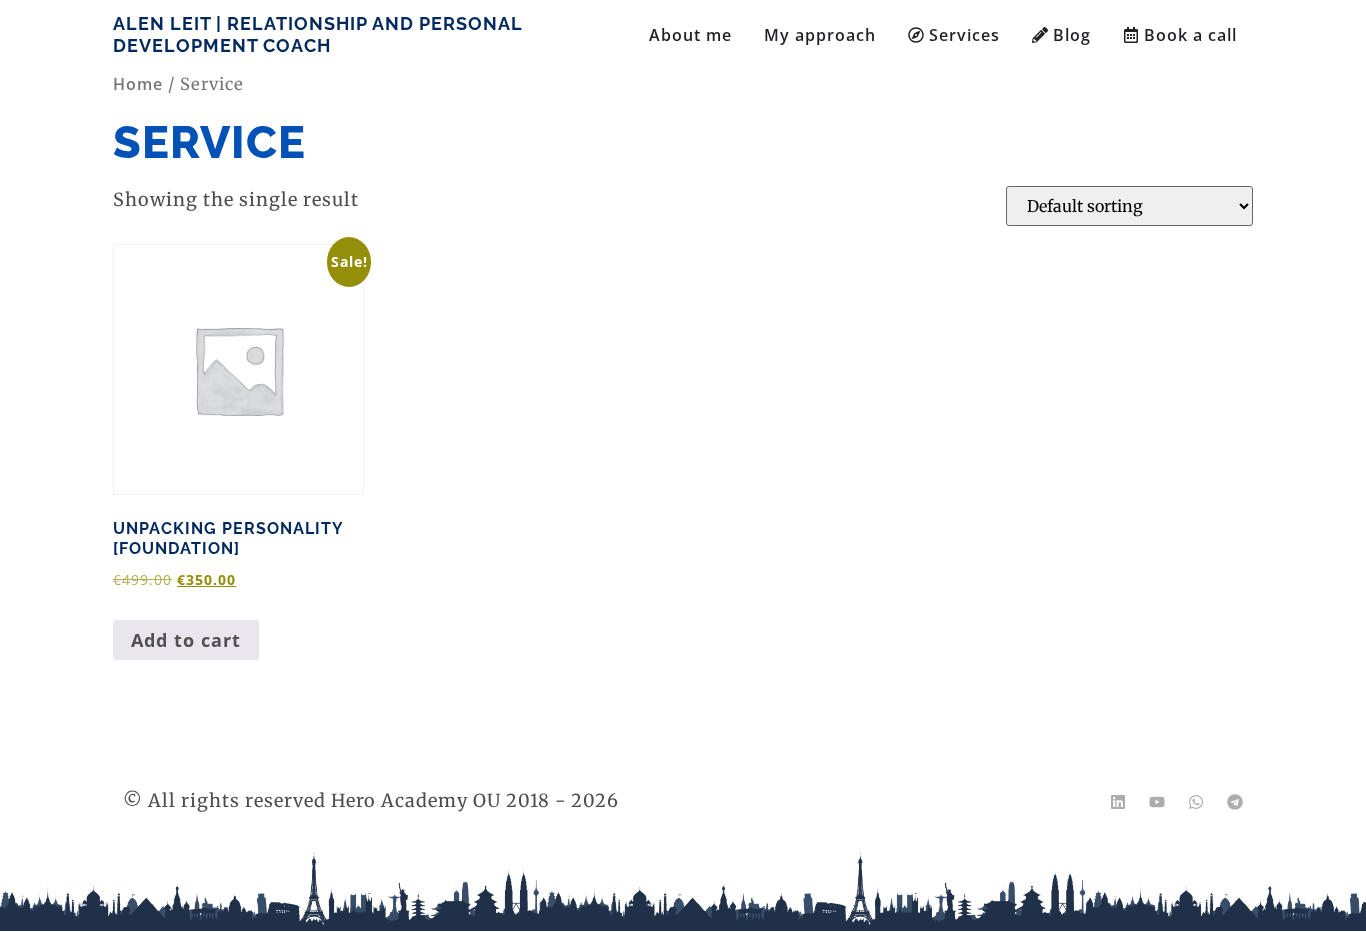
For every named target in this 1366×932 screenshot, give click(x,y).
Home (138, 84)
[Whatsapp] (1196, 802)
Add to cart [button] (186, 640)
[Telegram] (1235, 802)
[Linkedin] (1118, 802)
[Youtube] (1157, 802)
